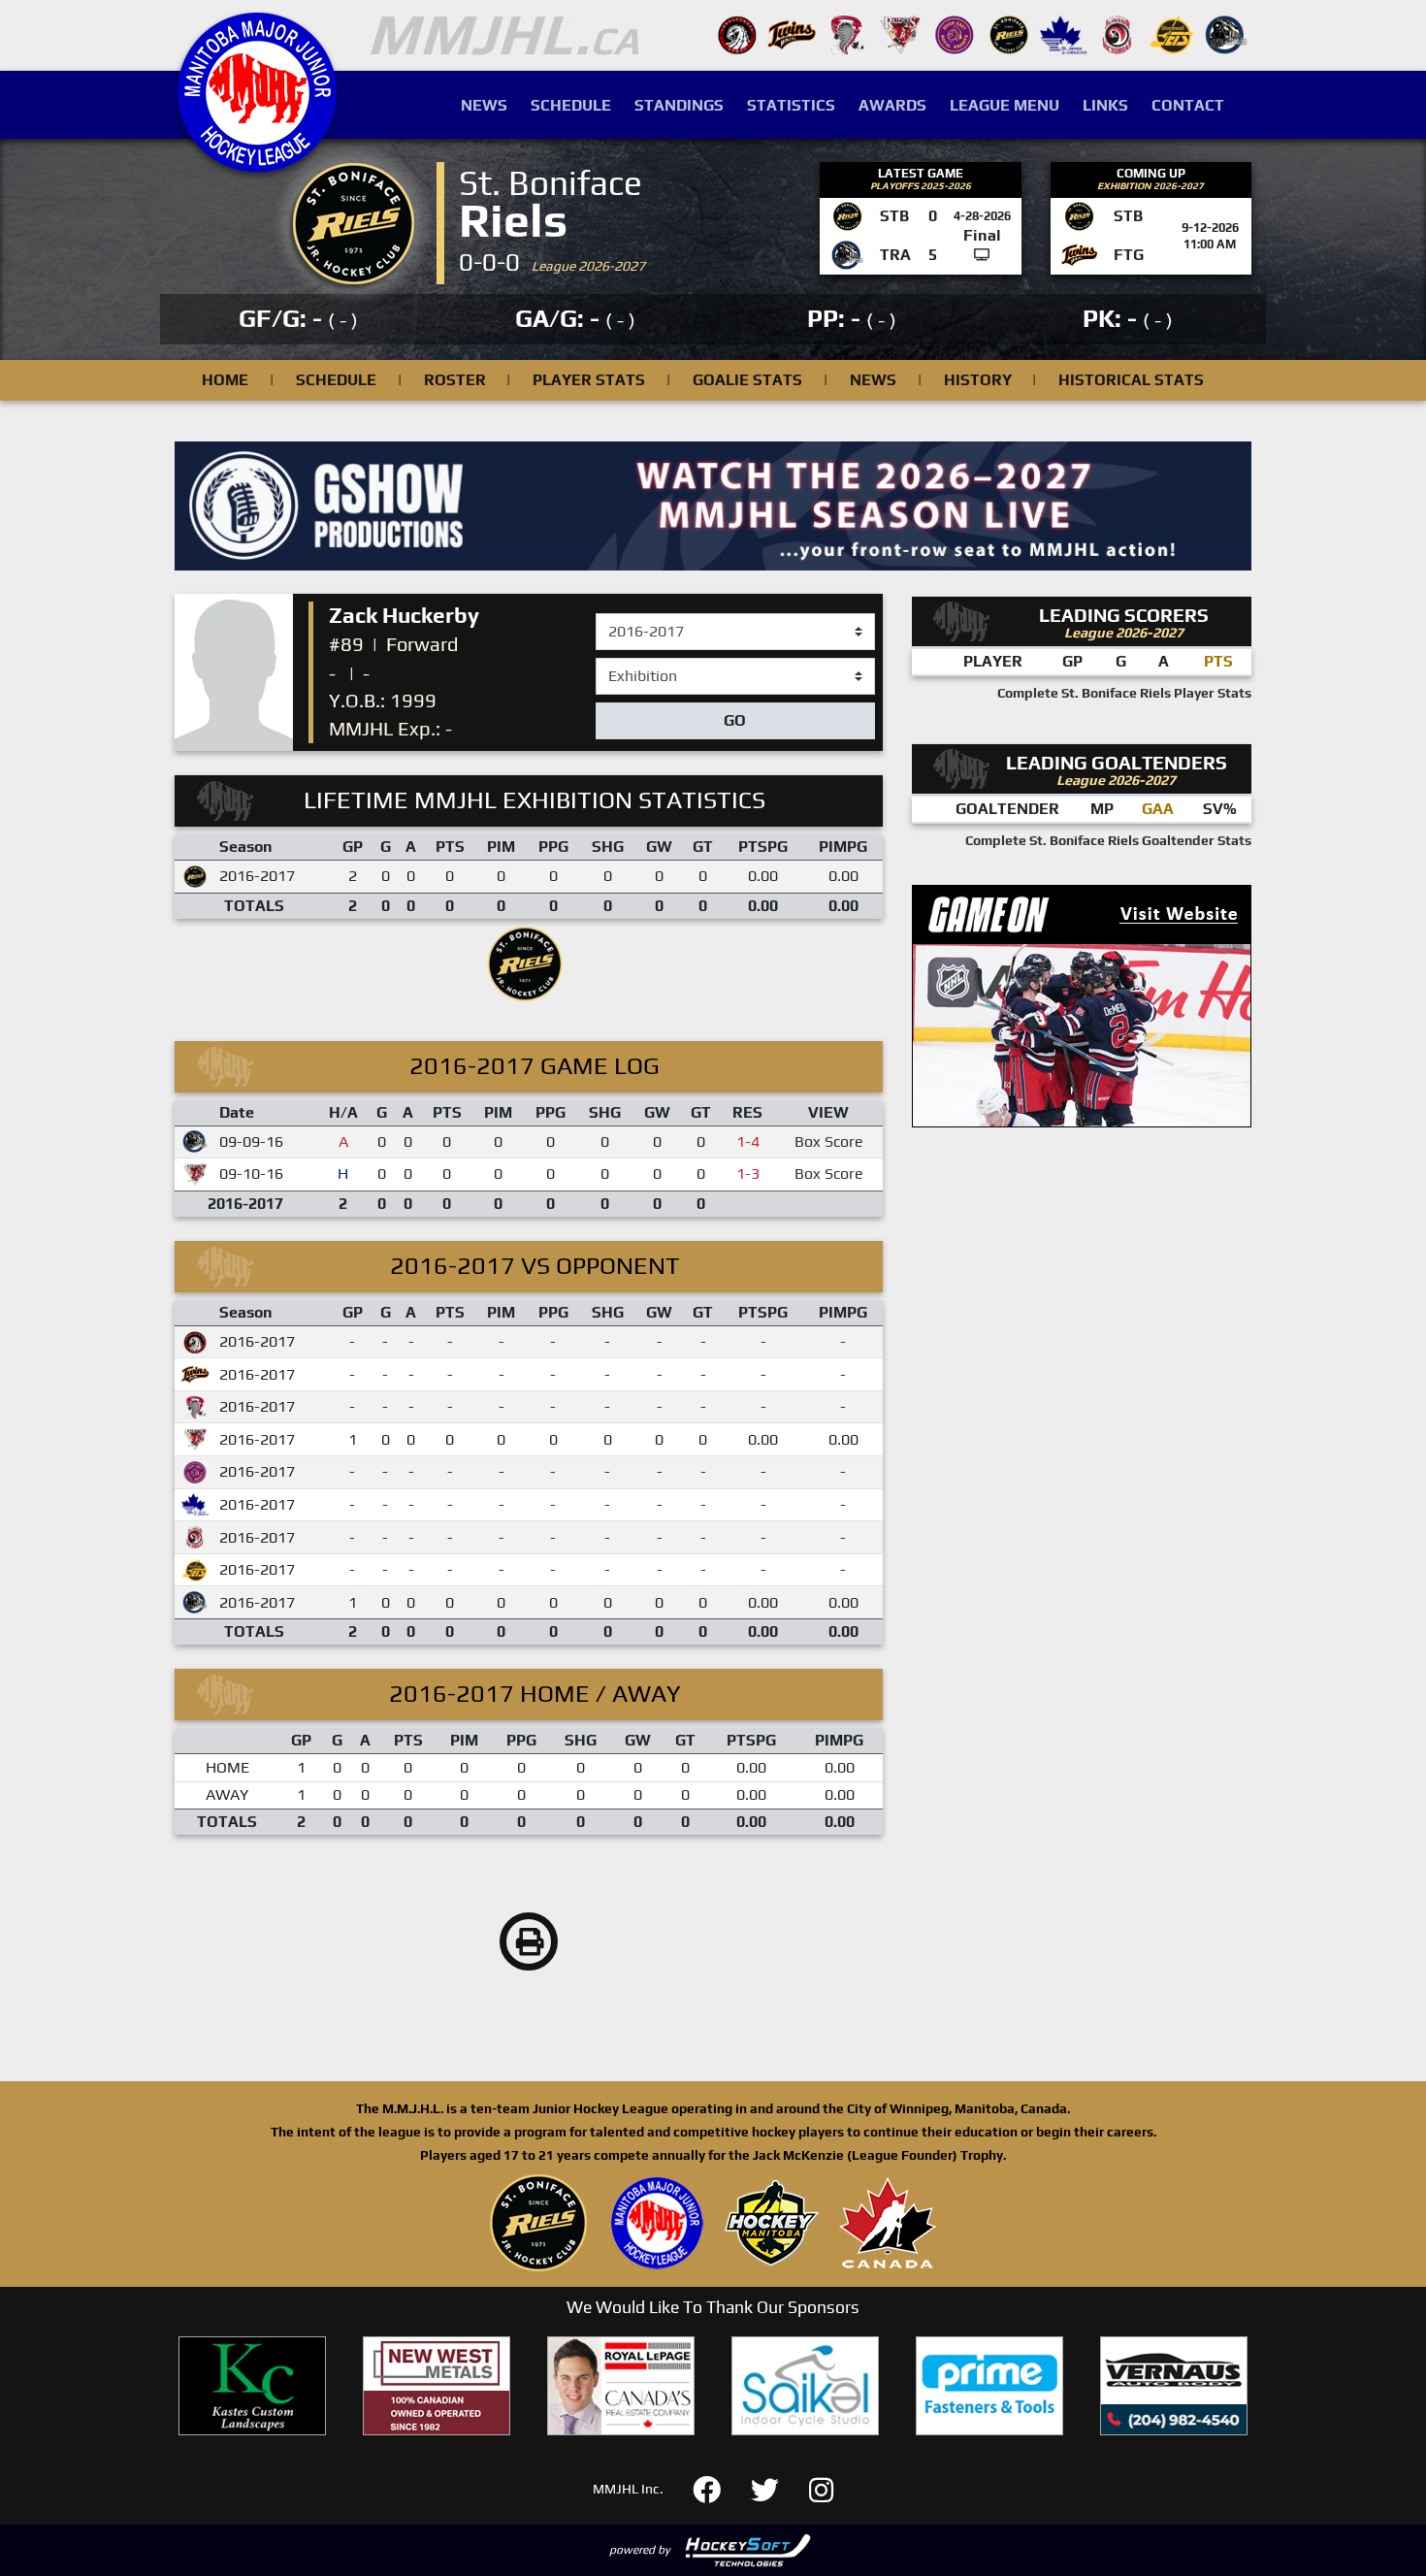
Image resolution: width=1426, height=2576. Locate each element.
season (621, 614)
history (978, 380)
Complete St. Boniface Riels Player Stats (1124, 693)
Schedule (571, 105)
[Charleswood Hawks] (737, 33)
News (484, 105)
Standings (679, 105)
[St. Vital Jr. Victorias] (1118, 33)
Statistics (791, 105)
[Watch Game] (982, 255)
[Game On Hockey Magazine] (1082, 1005)
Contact (1188, 105)
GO (735, 720)
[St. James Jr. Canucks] (1063, 33)
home (225, 380)
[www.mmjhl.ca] (257, 162)
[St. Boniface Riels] (1009, 33)
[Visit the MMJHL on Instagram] (821, 2487)
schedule (336, 380)
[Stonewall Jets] (1172, 33)
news (873, 380)
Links (1105, 105)
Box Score (829, 1141)
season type (638, 667)
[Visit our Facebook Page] (718, 2487)
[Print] (529, 1941)
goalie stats (747, 380)
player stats (589, 380)
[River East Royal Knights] (955, 33)
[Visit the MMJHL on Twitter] (777, 2487)
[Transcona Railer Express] (1226, 33)
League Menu (1005, 105)
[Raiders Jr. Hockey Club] (900, 33)
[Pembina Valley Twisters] (846, 33)
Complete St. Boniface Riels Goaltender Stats (1108, 840)
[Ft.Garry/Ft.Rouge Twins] (792, 33)
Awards (892, 105)
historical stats (1131, 380)
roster (455, 380)
